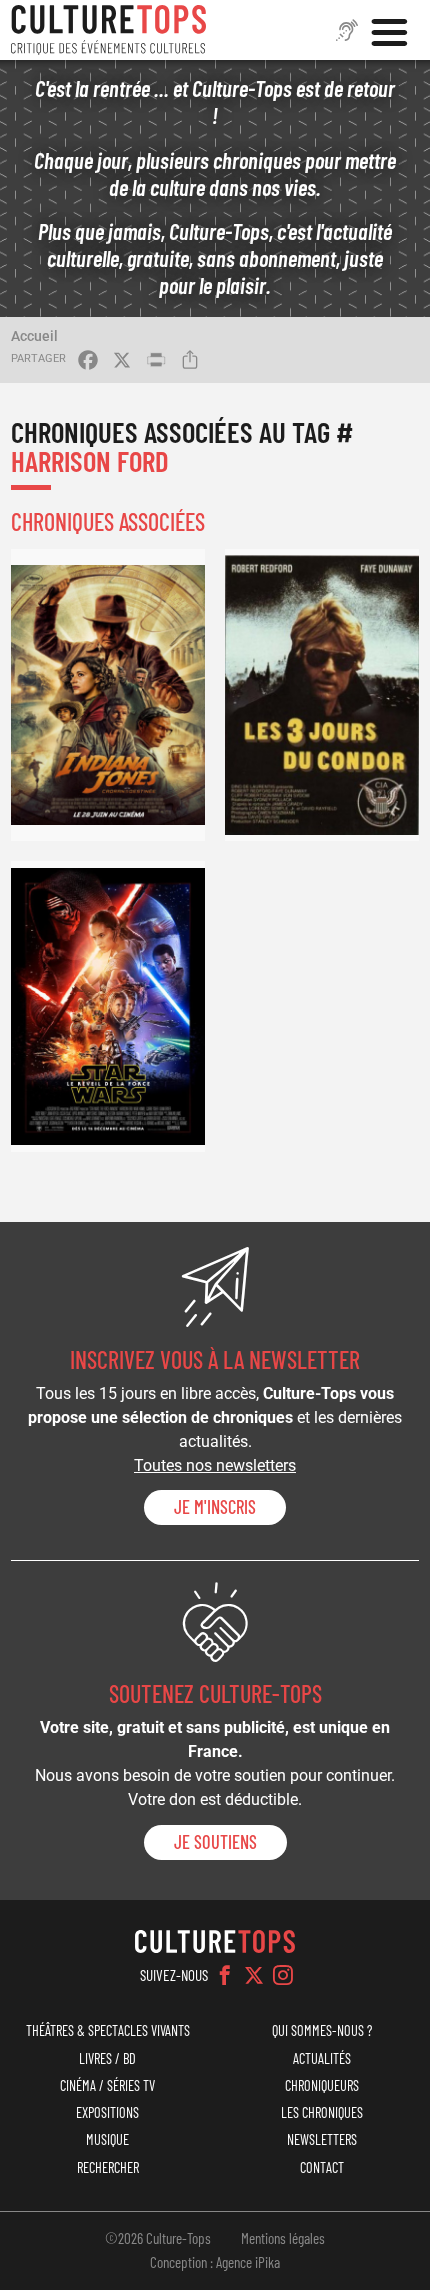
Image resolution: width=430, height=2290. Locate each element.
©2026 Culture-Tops (158, 2238)
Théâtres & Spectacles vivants (108, 2030)
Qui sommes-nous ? (322, 2030)
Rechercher (108, 2167)
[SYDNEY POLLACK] (322, 694)
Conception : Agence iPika (215, 2262)
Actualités (322, 2058)
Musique (107, 2139)
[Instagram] (283, 1975)
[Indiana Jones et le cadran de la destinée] (108, 694)
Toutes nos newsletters (215, 1465)
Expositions (107, 2112)
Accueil (34, 336)
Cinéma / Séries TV (107, 2085)
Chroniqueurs (322, 2085)
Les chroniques (322, 2112)
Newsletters (322, 2139)
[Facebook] (225, 1975)
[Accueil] (109, 30)
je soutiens (215, 1842)
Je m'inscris (215, 1507)
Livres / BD (107, 2058)
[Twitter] (254, 1975)
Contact (322, 2167)
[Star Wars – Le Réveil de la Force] (108, 1006)
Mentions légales (283, 2238)
